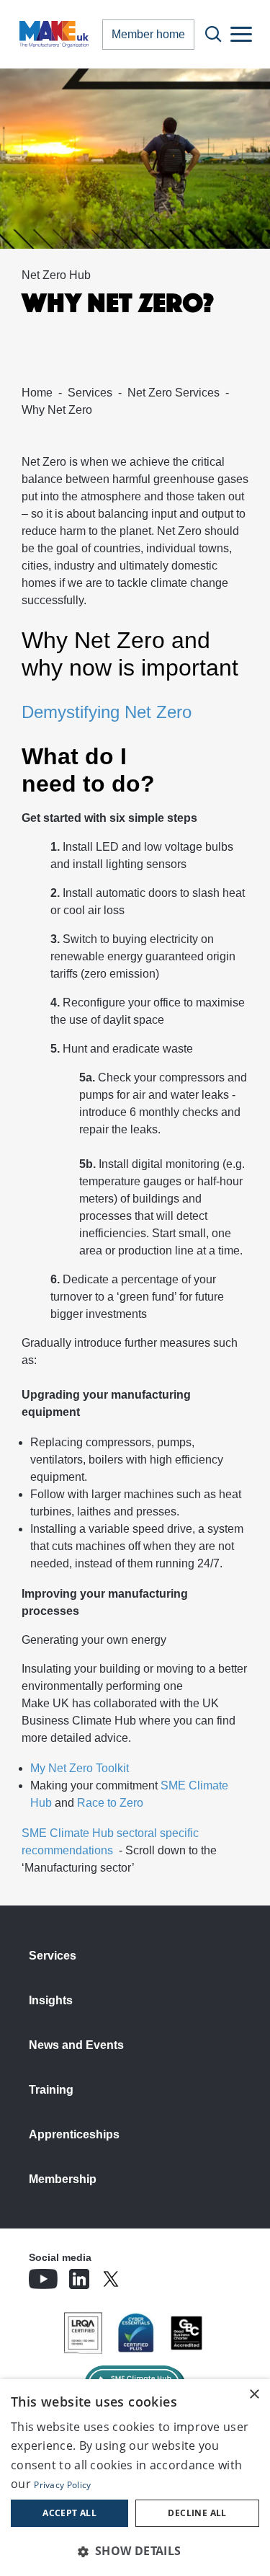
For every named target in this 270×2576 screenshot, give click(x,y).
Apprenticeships (74, 2134)
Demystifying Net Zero (107, 712)
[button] (135, 2551)
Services (90, 393)
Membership (63, 2179)
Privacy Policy (62, 2485)
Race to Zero (110, 1803)
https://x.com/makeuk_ (151, 2275)
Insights (51, 2000)
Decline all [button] (197, 2513)
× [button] (254, 2395)
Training (51, 2090)
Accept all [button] (69, 2513)
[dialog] (135, 2478)
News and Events (76, 2045)
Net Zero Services (174, 393)
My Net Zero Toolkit (80, 1768)
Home (37, 393)
